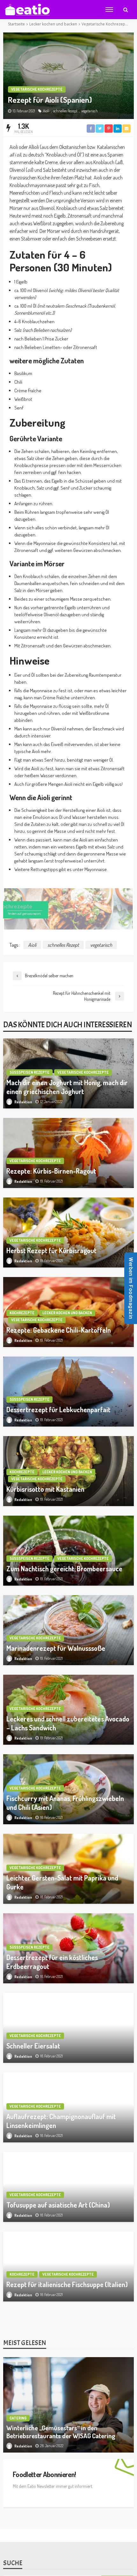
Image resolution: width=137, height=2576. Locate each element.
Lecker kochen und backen (67, 1313)
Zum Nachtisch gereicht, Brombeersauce (64, 1569)
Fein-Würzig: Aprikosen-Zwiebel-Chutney (66, 2523)
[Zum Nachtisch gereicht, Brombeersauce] (68, 1551)
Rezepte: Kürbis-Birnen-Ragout (51, 1171)
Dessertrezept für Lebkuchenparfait (58, 1410)
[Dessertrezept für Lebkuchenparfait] (68, 1392)
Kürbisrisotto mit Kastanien (45, 1489)
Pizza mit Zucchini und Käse (46, 2443)
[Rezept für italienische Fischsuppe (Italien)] (68, 2266)
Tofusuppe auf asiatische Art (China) (58, 2205)
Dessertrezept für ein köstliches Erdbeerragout (52, 1962)
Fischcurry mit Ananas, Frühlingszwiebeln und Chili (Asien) (65, 1803)
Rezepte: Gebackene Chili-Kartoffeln (59, 1330)
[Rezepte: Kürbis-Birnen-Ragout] (68, 1153)
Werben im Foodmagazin (131, 1288)
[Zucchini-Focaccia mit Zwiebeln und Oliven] (68, 2346)
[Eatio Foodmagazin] (27, 10)
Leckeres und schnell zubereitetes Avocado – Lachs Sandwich (68, 1723)
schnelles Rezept (65, 111)
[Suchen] (126, 10)
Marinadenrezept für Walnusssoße (56, 1648)
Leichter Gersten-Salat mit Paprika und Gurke (62, 1882)
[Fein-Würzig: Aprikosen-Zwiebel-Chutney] (68, 2505)
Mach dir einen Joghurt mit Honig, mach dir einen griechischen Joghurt (67, 1087)
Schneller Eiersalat (33, 2046)
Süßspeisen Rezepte (29, 1072)
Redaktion (23, 1102)
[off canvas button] (109, 10)
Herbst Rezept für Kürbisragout (51, 1250)
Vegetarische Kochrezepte (37, 89)
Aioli (46, 111)
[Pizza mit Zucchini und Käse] (68, 2426)
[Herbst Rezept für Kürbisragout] (68, 1232)
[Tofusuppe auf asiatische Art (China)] (68, 2187)
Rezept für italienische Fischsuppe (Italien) (67, 2284)
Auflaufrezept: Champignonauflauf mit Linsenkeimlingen (61, 2121)
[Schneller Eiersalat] (68, 2028)
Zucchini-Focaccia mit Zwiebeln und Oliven (66, 2364)
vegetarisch (90, 111)
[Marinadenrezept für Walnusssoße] (68, 1630)
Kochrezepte (22, 1313)
